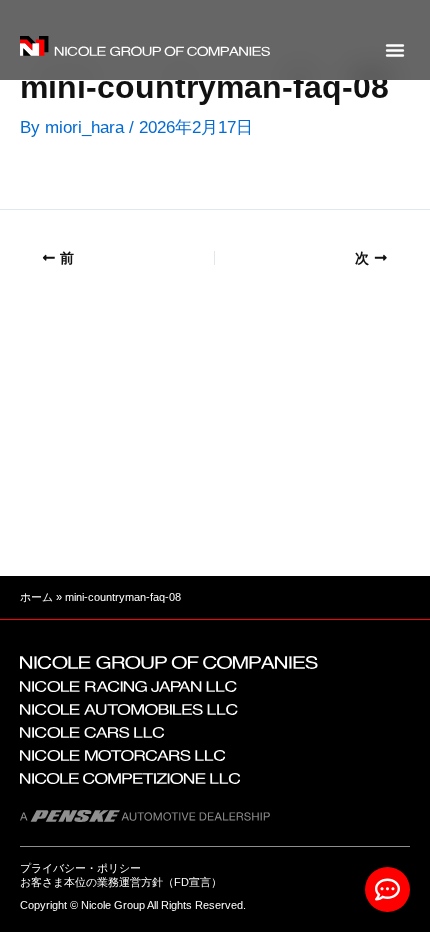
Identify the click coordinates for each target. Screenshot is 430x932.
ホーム (36, 597)
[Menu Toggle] (395, 50)
